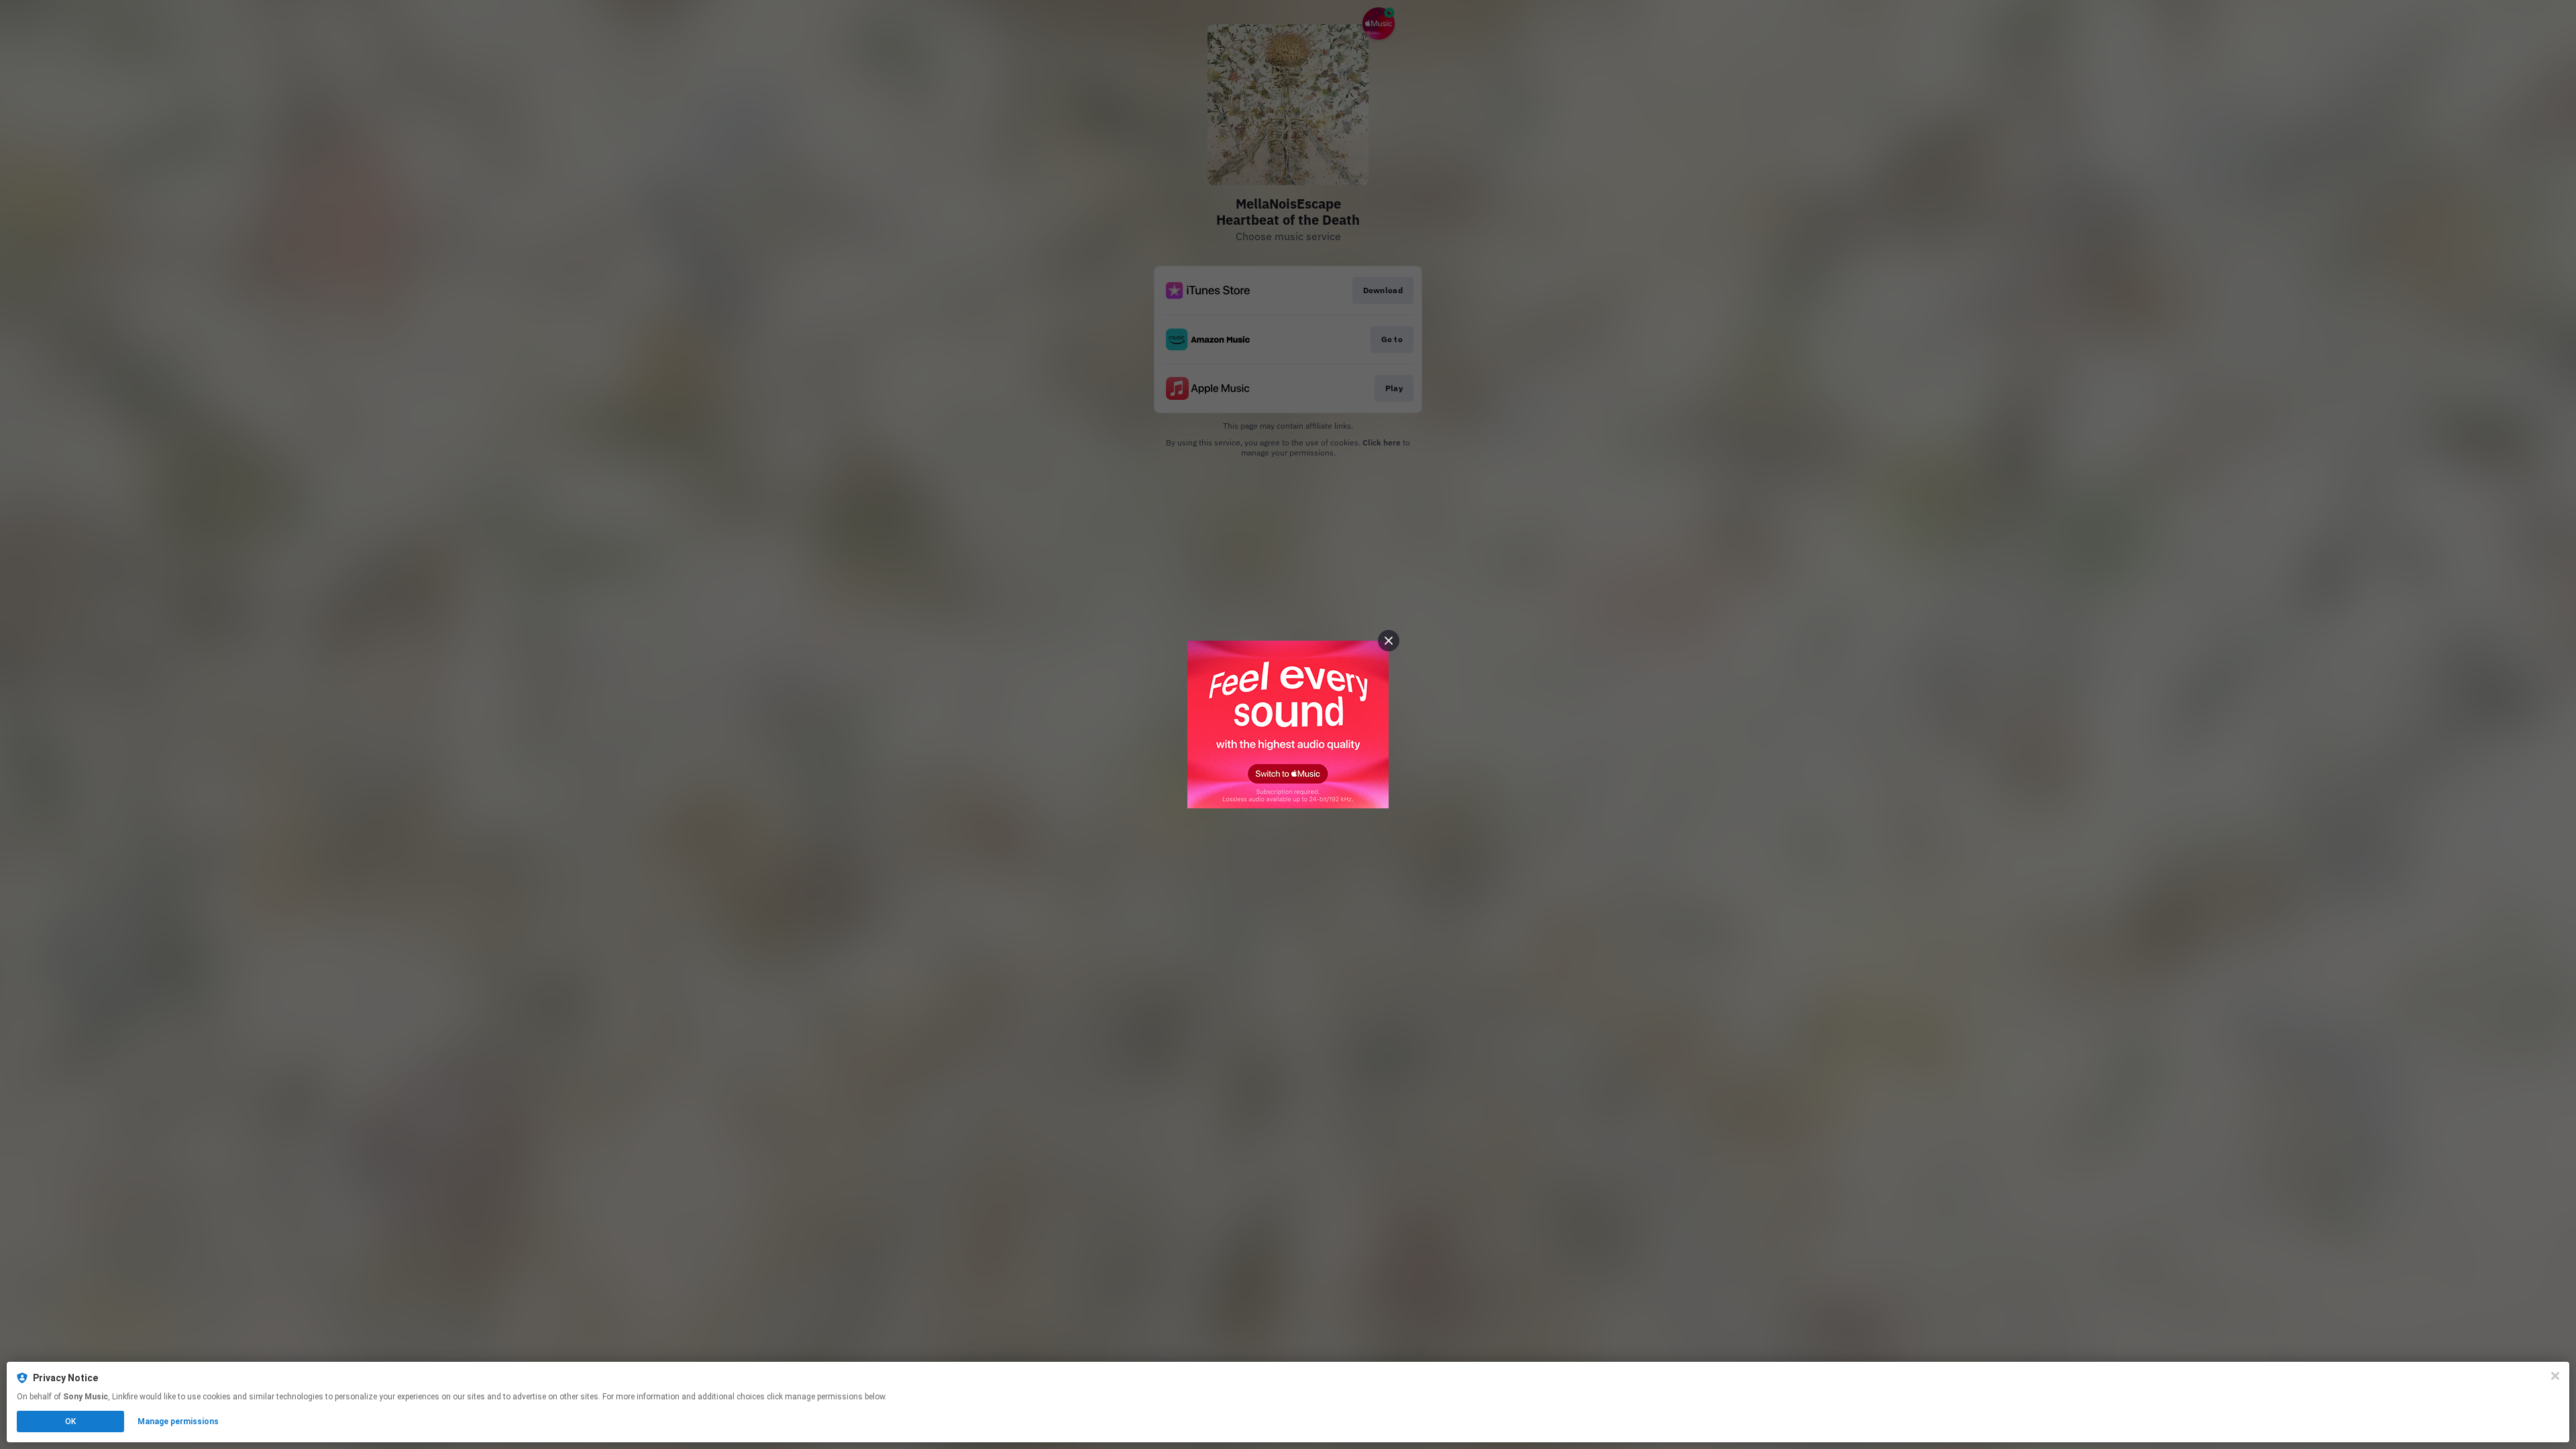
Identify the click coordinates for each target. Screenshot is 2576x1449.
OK (70, 1421)
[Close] (2555, 1376)
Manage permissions (178, 1421)
